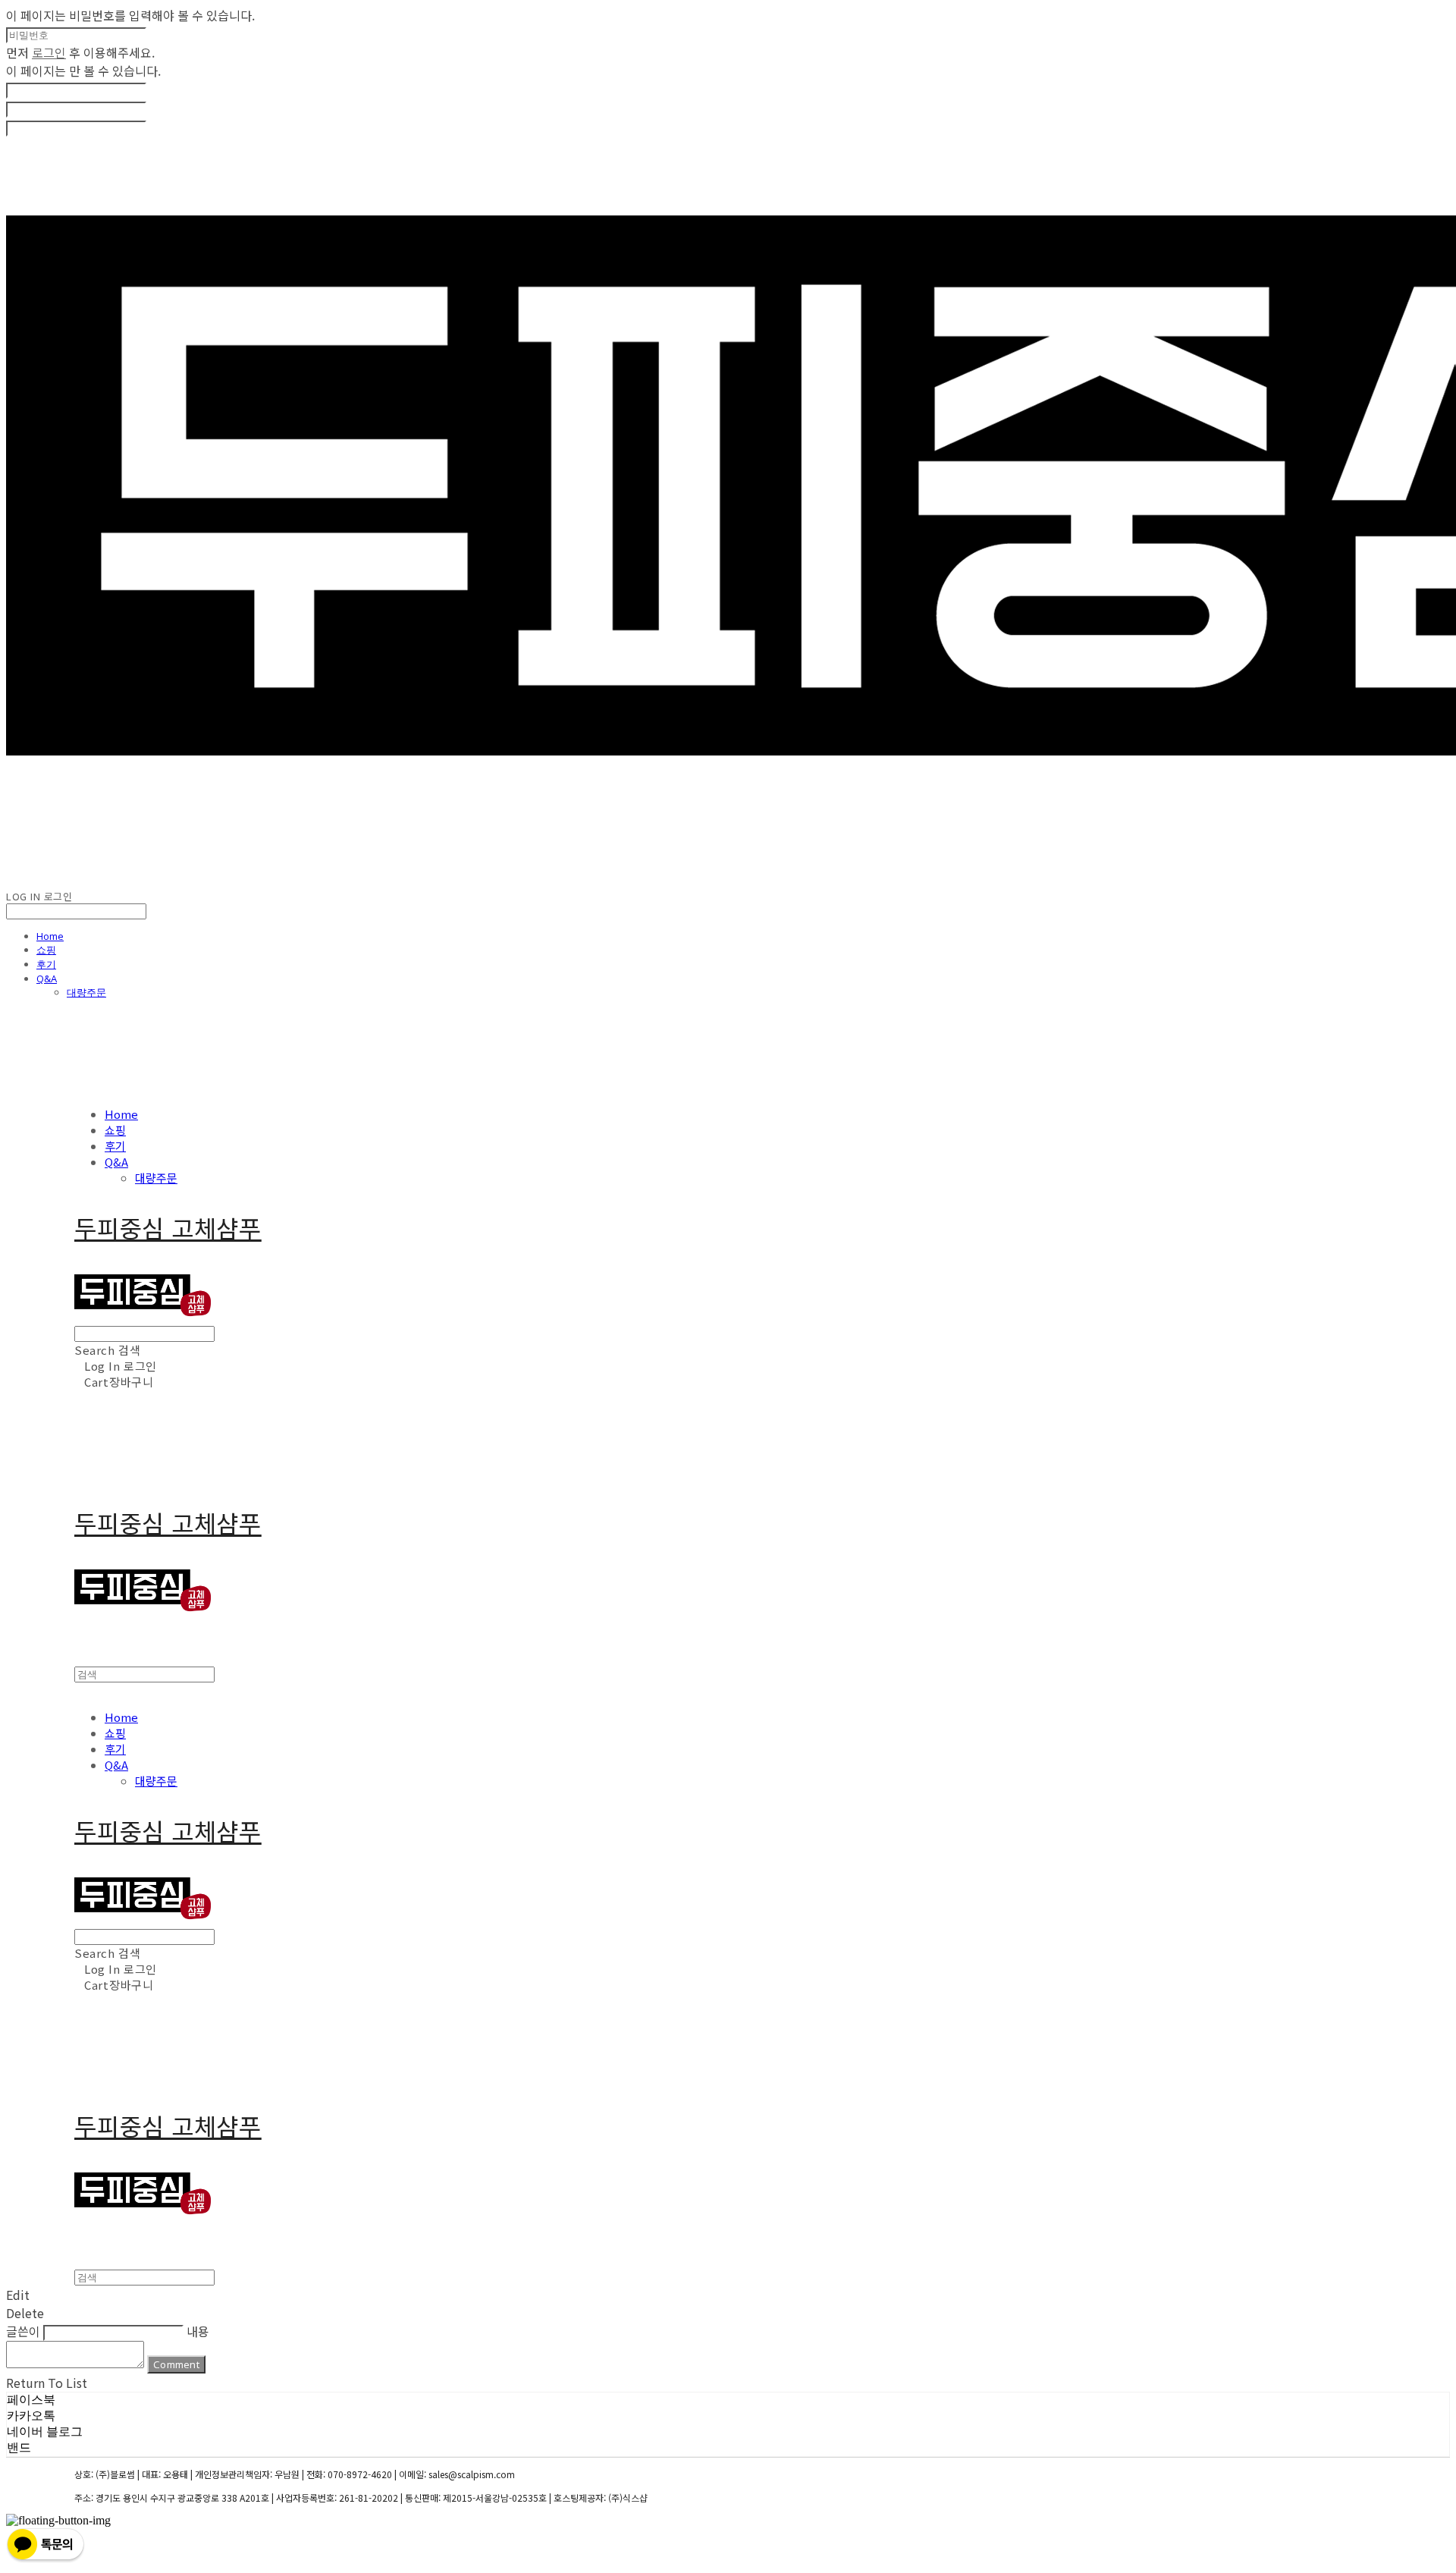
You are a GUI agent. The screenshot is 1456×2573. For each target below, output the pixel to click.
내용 (198, 2331)
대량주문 (86, 992)
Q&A (47, 979)
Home (50, 936)
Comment (176, 2364)
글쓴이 (23, 2331)
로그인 (49, 52)
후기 (46, 964)
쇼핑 (46, 950)
